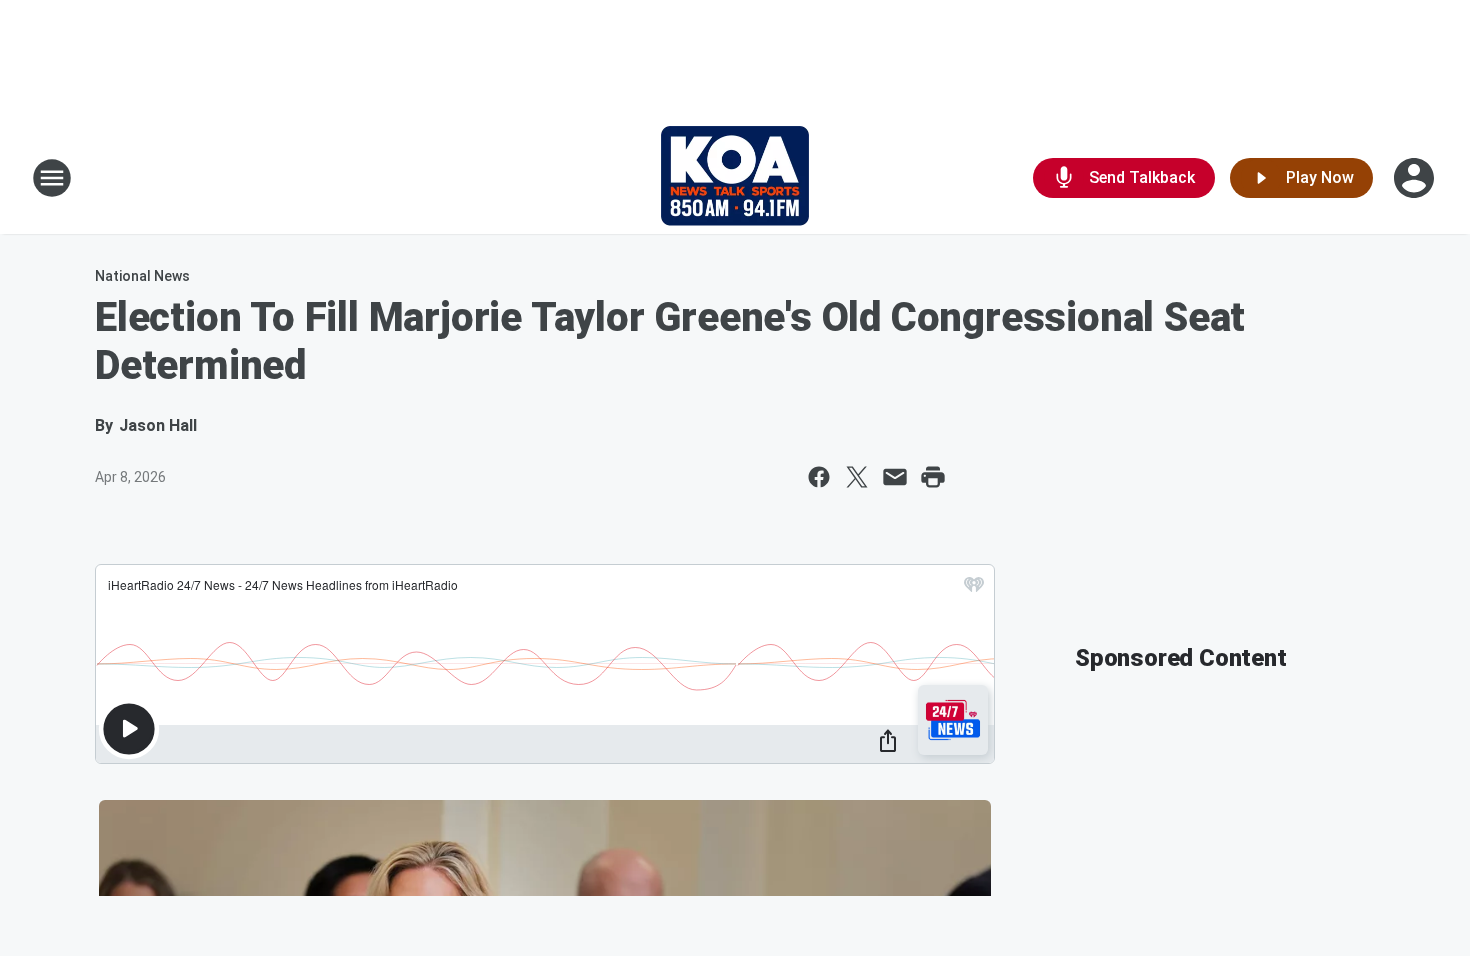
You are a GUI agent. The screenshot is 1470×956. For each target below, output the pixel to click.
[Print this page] (933, 477)
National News (142, 276)
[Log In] (1416, 178)
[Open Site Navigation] (52, 178)
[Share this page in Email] (895, 477)
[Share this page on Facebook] (819, 477)
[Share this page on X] (857, 477)
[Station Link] (735, 178)
